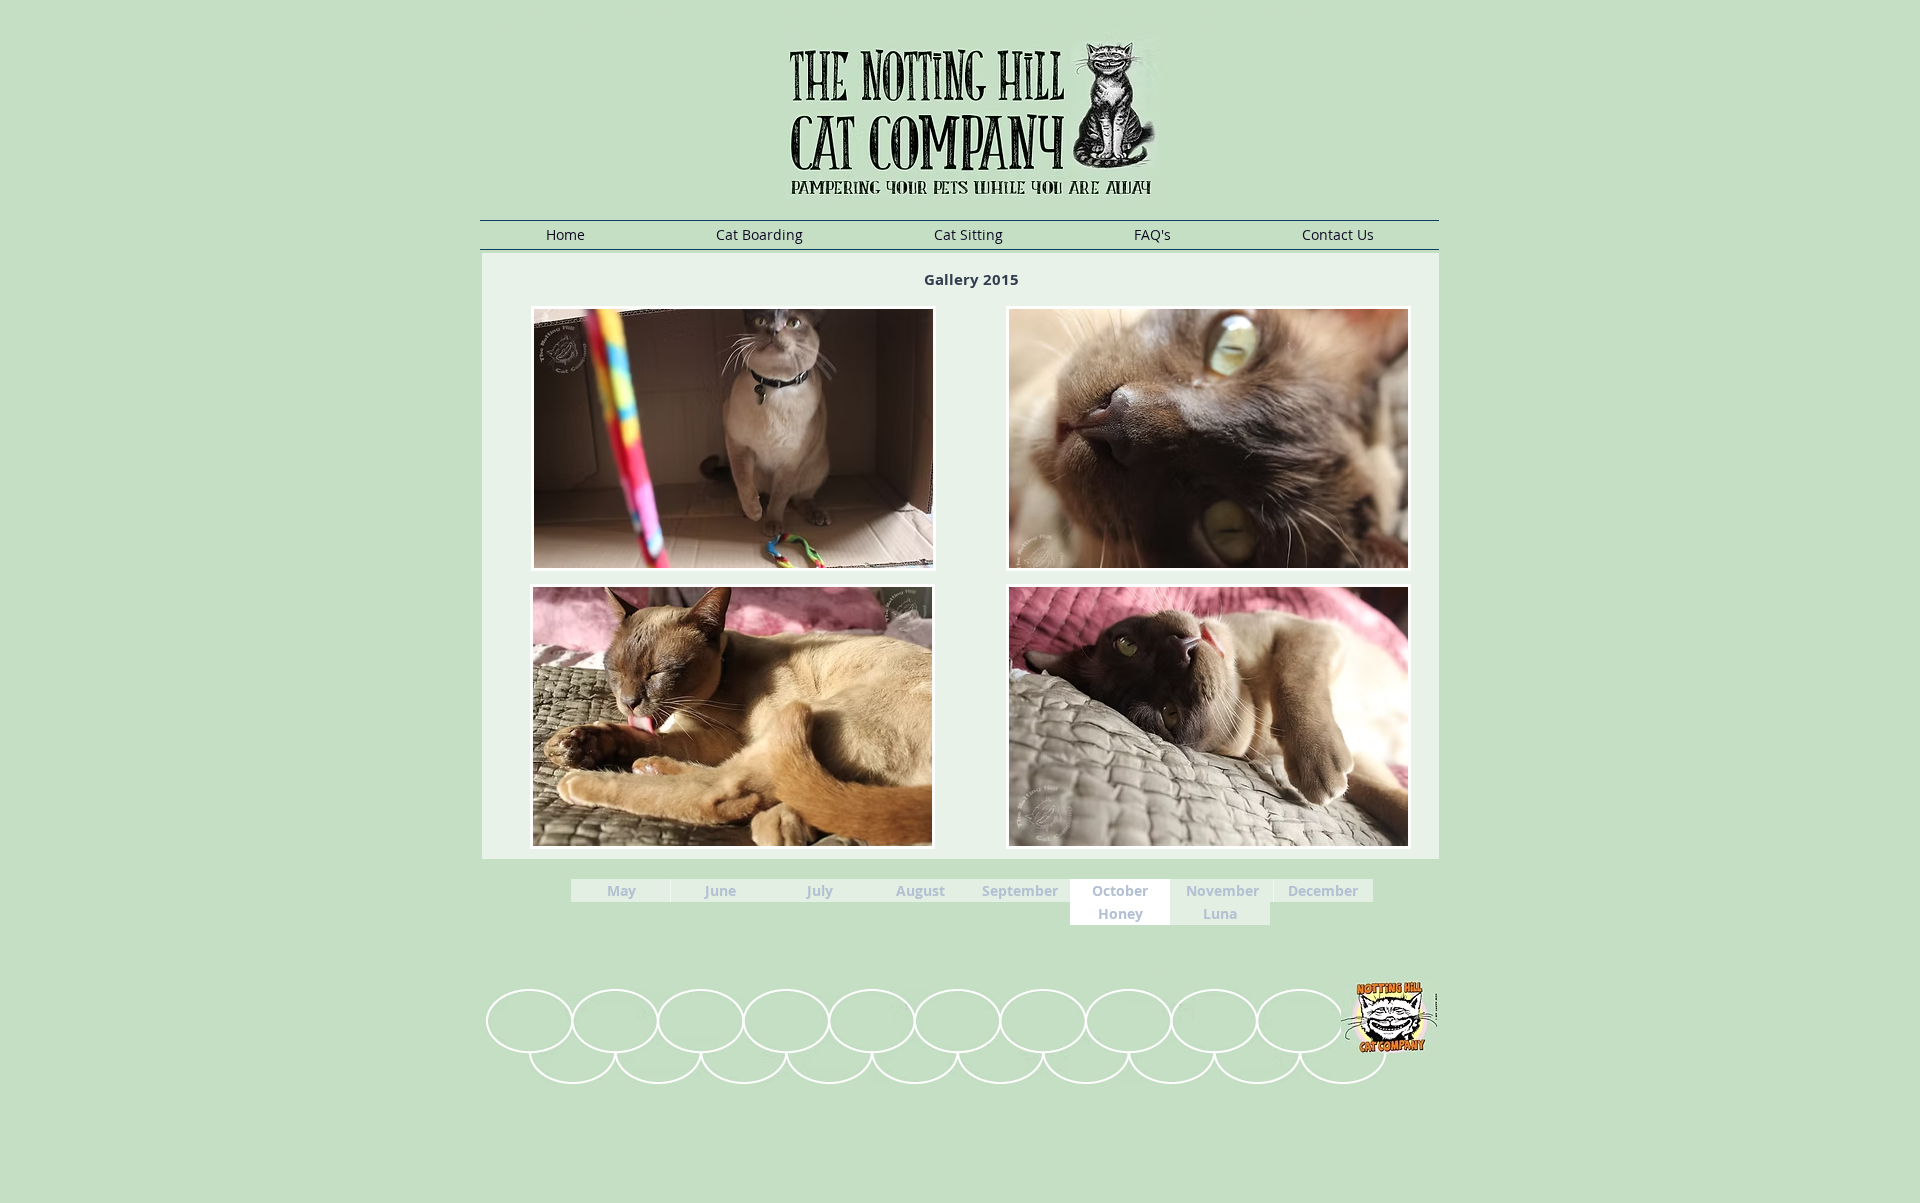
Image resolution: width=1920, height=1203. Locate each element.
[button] (759, 235)
